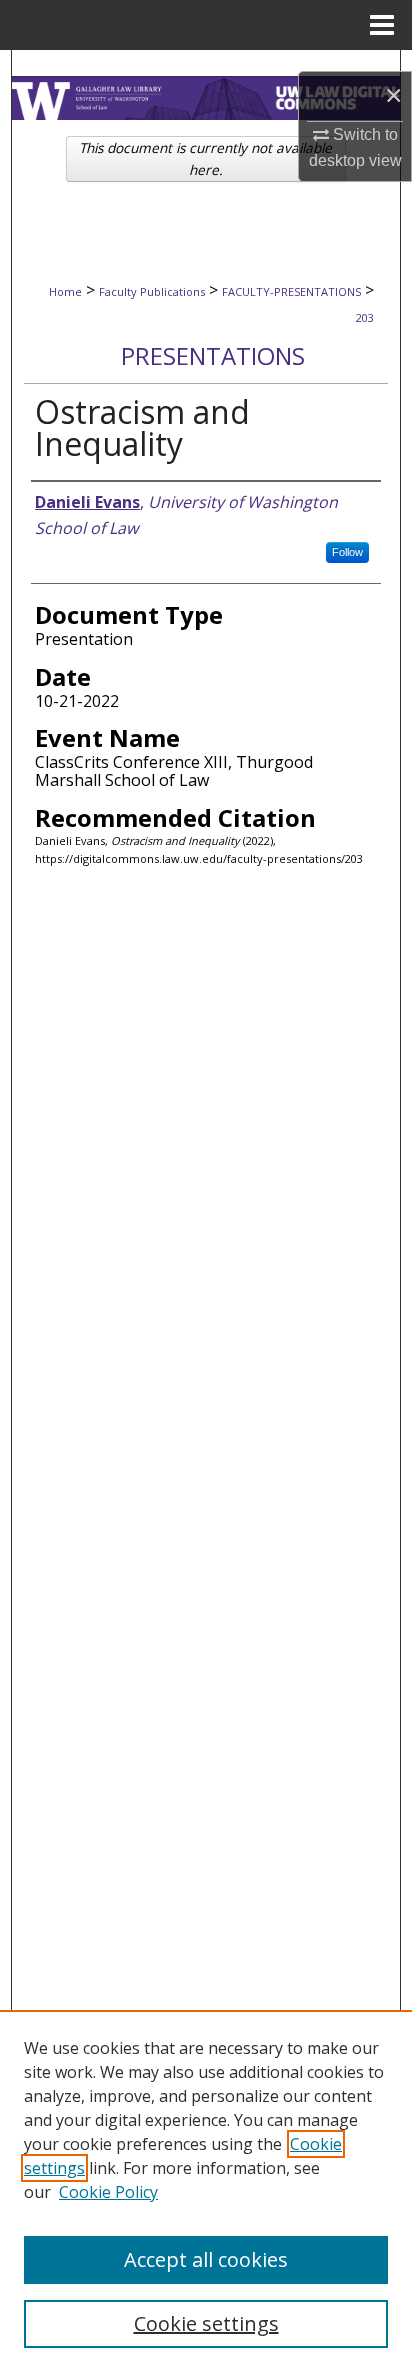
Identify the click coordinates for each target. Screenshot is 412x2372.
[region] (206, 2191)
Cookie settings (206, 2323)
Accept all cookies (206, 2259)
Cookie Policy (108, 2192)
